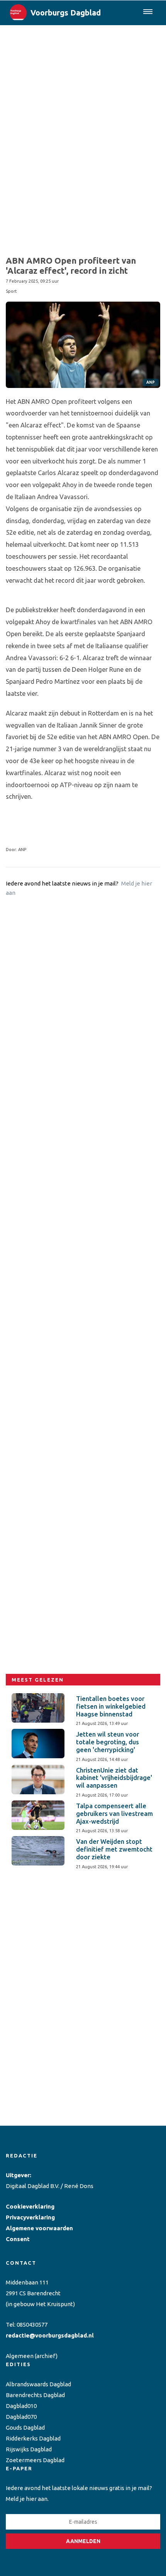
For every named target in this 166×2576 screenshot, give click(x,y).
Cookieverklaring (30, 2206)
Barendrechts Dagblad (35, 2395)
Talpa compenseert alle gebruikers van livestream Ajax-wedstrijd (114, 1814)
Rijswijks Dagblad (29, 2449)
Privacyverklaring (30, 2217)
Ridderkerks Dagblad (33, 2438)
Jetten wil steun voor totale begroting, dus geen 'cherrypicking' (108, 1742)
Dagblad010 (21, 2406)
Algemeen (20, 2356)
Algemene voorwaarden (39, 2228)
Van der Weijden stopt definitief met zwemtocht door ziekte (114, 1849)
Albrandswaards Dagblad (38, 2384)
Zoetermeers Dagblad (35, 2460)
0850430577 (32, 2325)
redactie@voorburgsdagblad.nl (50, 2335)
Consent (18, 2239)
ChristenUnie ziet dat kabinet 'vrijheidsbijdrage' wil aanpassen (114, 1778)
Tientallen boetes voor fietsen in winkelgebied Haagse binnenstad (111, 1706)
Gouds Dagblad (25, 2428)
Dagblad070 (21, 2417)
